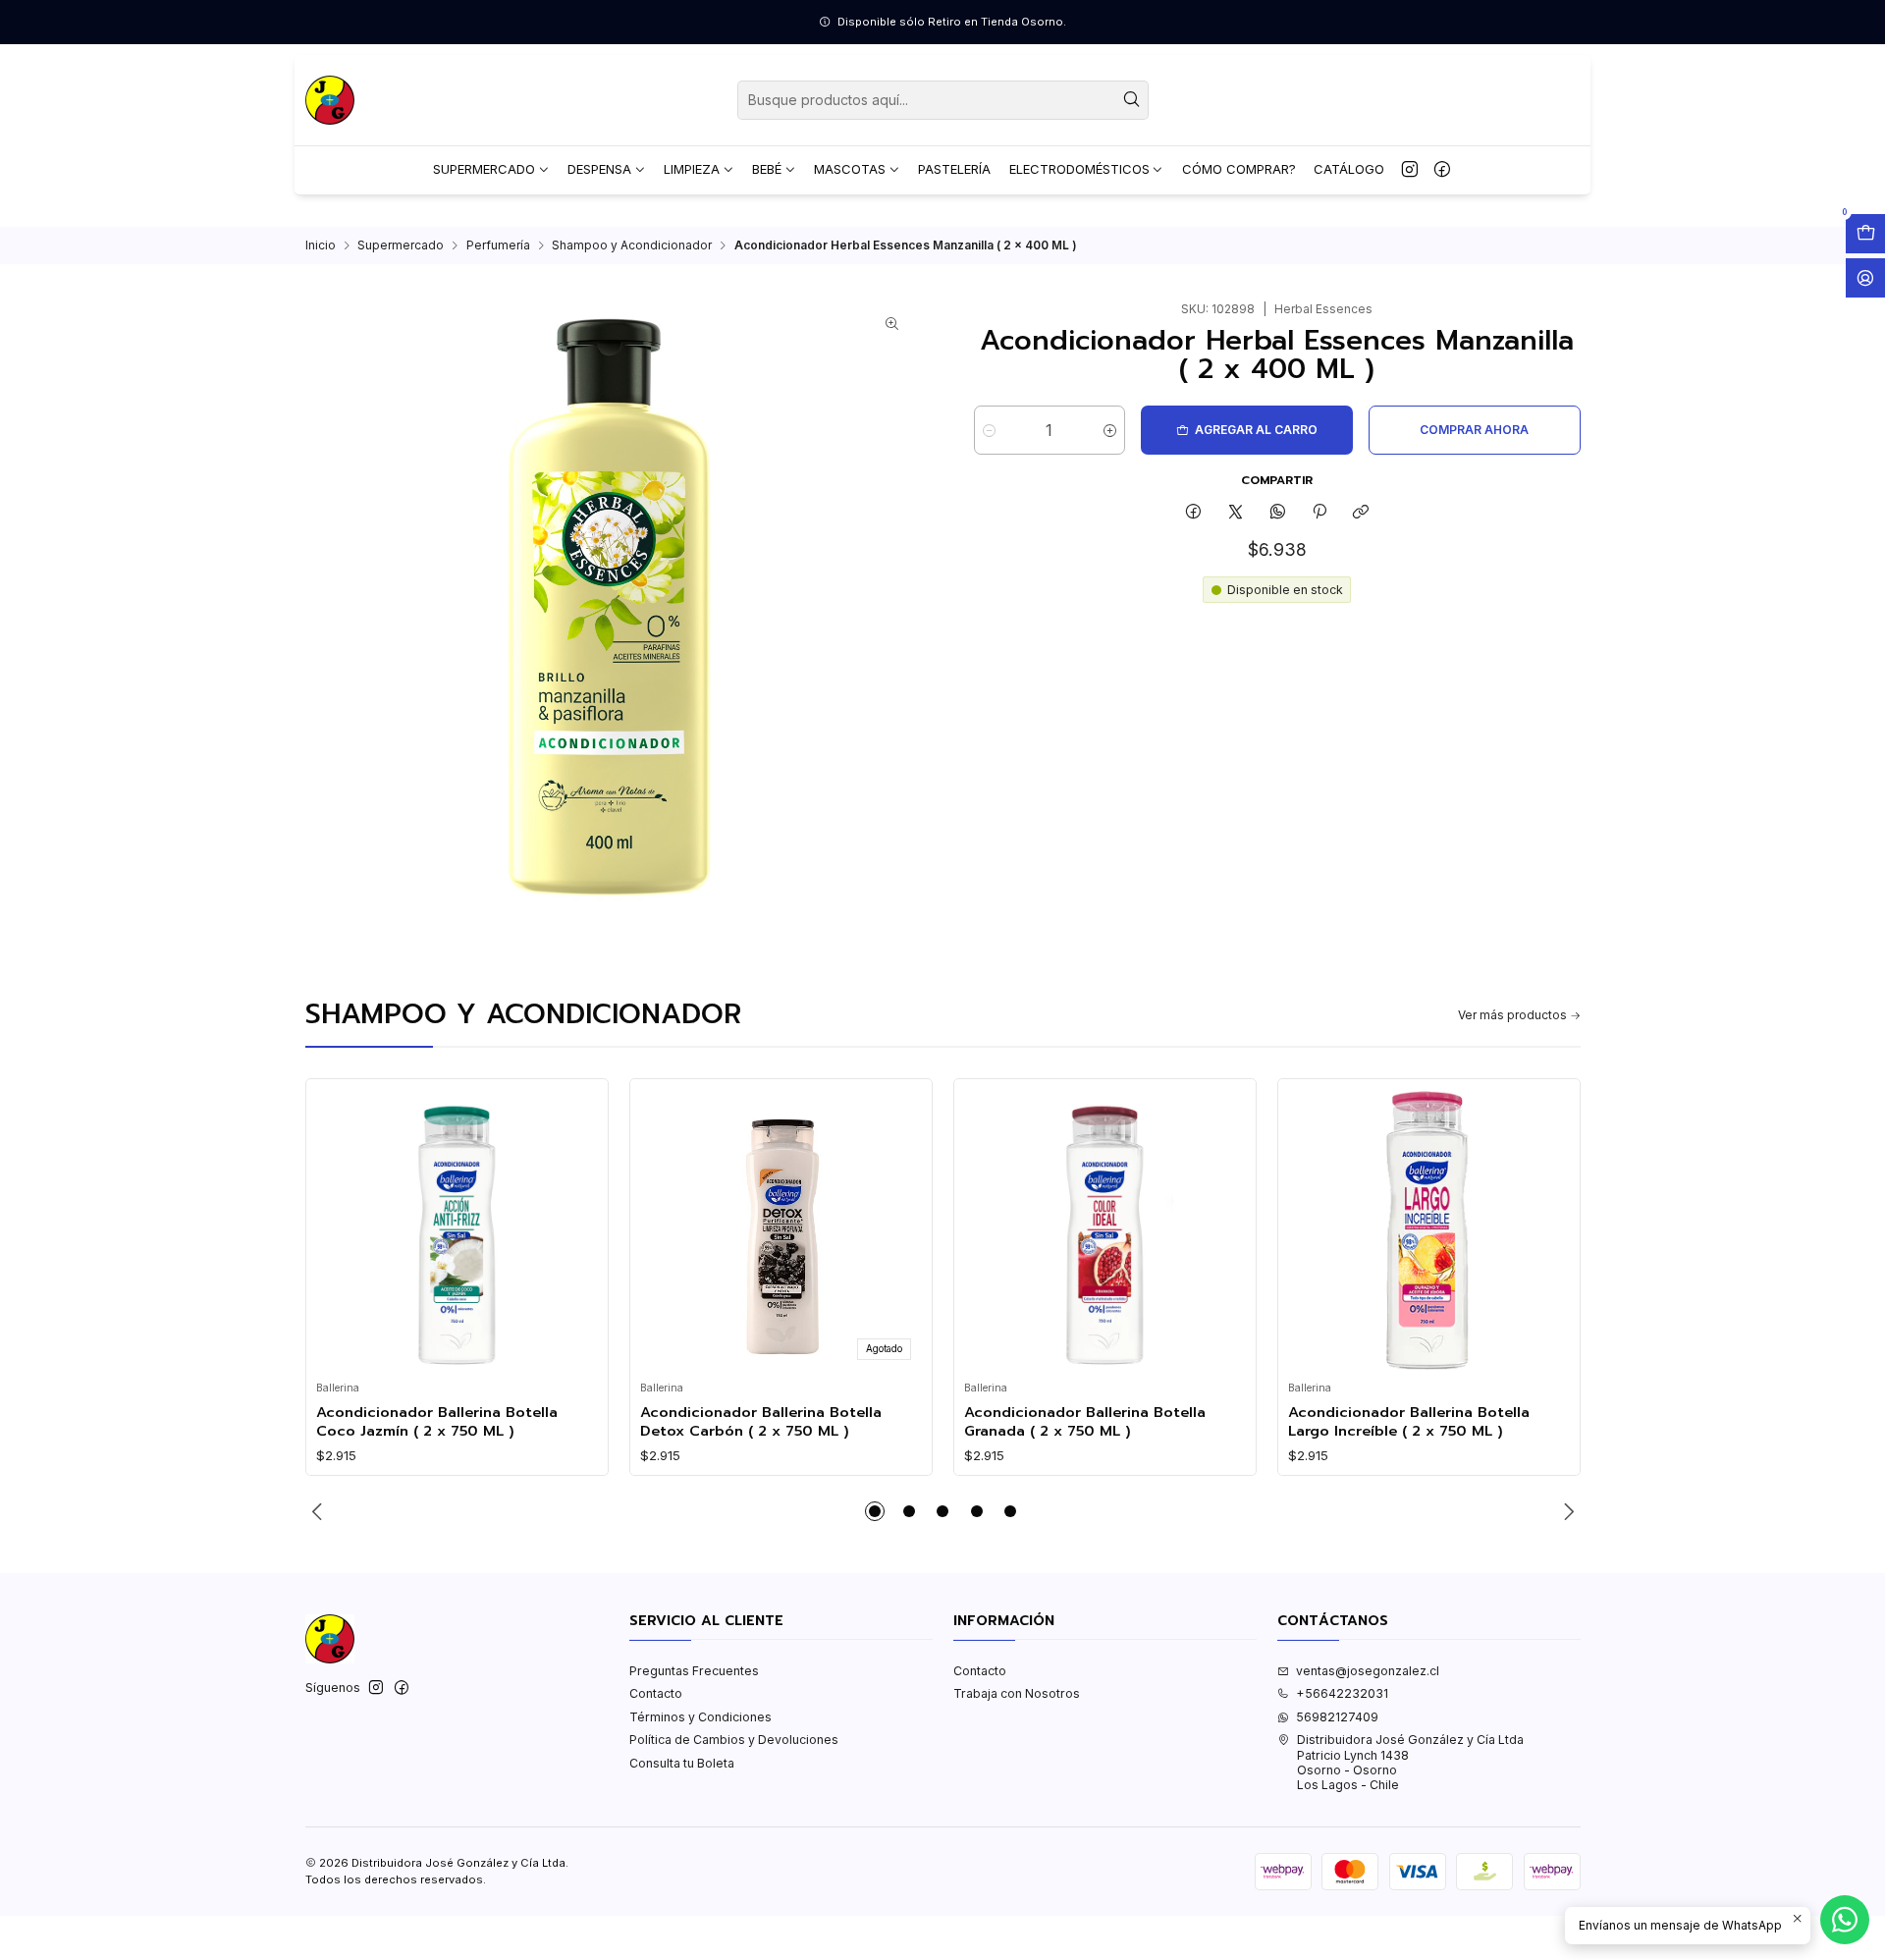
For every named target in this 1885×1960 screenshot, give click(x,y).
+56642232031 (1342, 1693)
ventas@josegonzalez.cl (1368, 1671)
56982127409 (1337, 1717)
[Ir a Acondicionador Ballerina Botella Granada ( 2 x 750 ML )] (1104, 1230)
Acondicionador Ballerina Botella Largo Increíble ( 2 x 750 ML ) (1409, 1421)
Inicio (321, 245)
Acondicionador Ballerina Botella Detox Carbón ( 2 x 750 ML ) (761, 1421)
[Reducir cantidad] (989, 430)
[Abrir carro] (1865, 234)
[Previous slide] (320, 1511)
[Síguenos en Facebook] (1442, 170)
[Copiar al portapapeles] (1361, 513)
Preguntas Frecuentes (694, 1671)
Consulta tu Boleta (682, 1763)
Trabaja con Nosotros (1017, 1693)
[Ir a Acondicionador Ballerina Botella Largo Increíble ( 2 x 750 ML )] (1428, 1230)
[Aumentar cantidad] (1110, 430)
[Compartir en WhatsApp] (1277, 513)
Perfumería (498, 245)
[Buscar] (1132, 100)
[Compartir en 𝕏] (1236, 513)
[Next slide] (1566, 1511)
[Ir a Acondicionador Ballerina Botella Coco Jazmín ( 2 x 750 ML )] (457, 1230)
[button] (875, 1511)
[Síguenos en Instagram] (1410, 170)
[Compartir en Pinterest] (1319, 513)
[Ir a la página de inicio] (330, 100)
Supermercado (401, 245)
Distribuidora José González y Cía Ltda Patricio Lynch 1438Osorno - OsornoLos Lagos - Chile (1410, 1762)
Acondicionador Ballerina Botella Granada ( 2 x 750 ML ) (1085, 1421)
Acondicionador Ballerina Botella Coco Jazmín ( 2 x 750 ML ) (437, 1421)
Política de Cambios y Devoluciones (734, 1740)
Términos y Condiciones (700, 1717)
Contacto (656, 1693)
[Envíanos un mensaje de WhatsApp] (1845, 1920)
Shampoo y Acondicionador (632, 245)
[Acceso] (1865, 278)
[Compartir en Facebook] (1194, 513)
